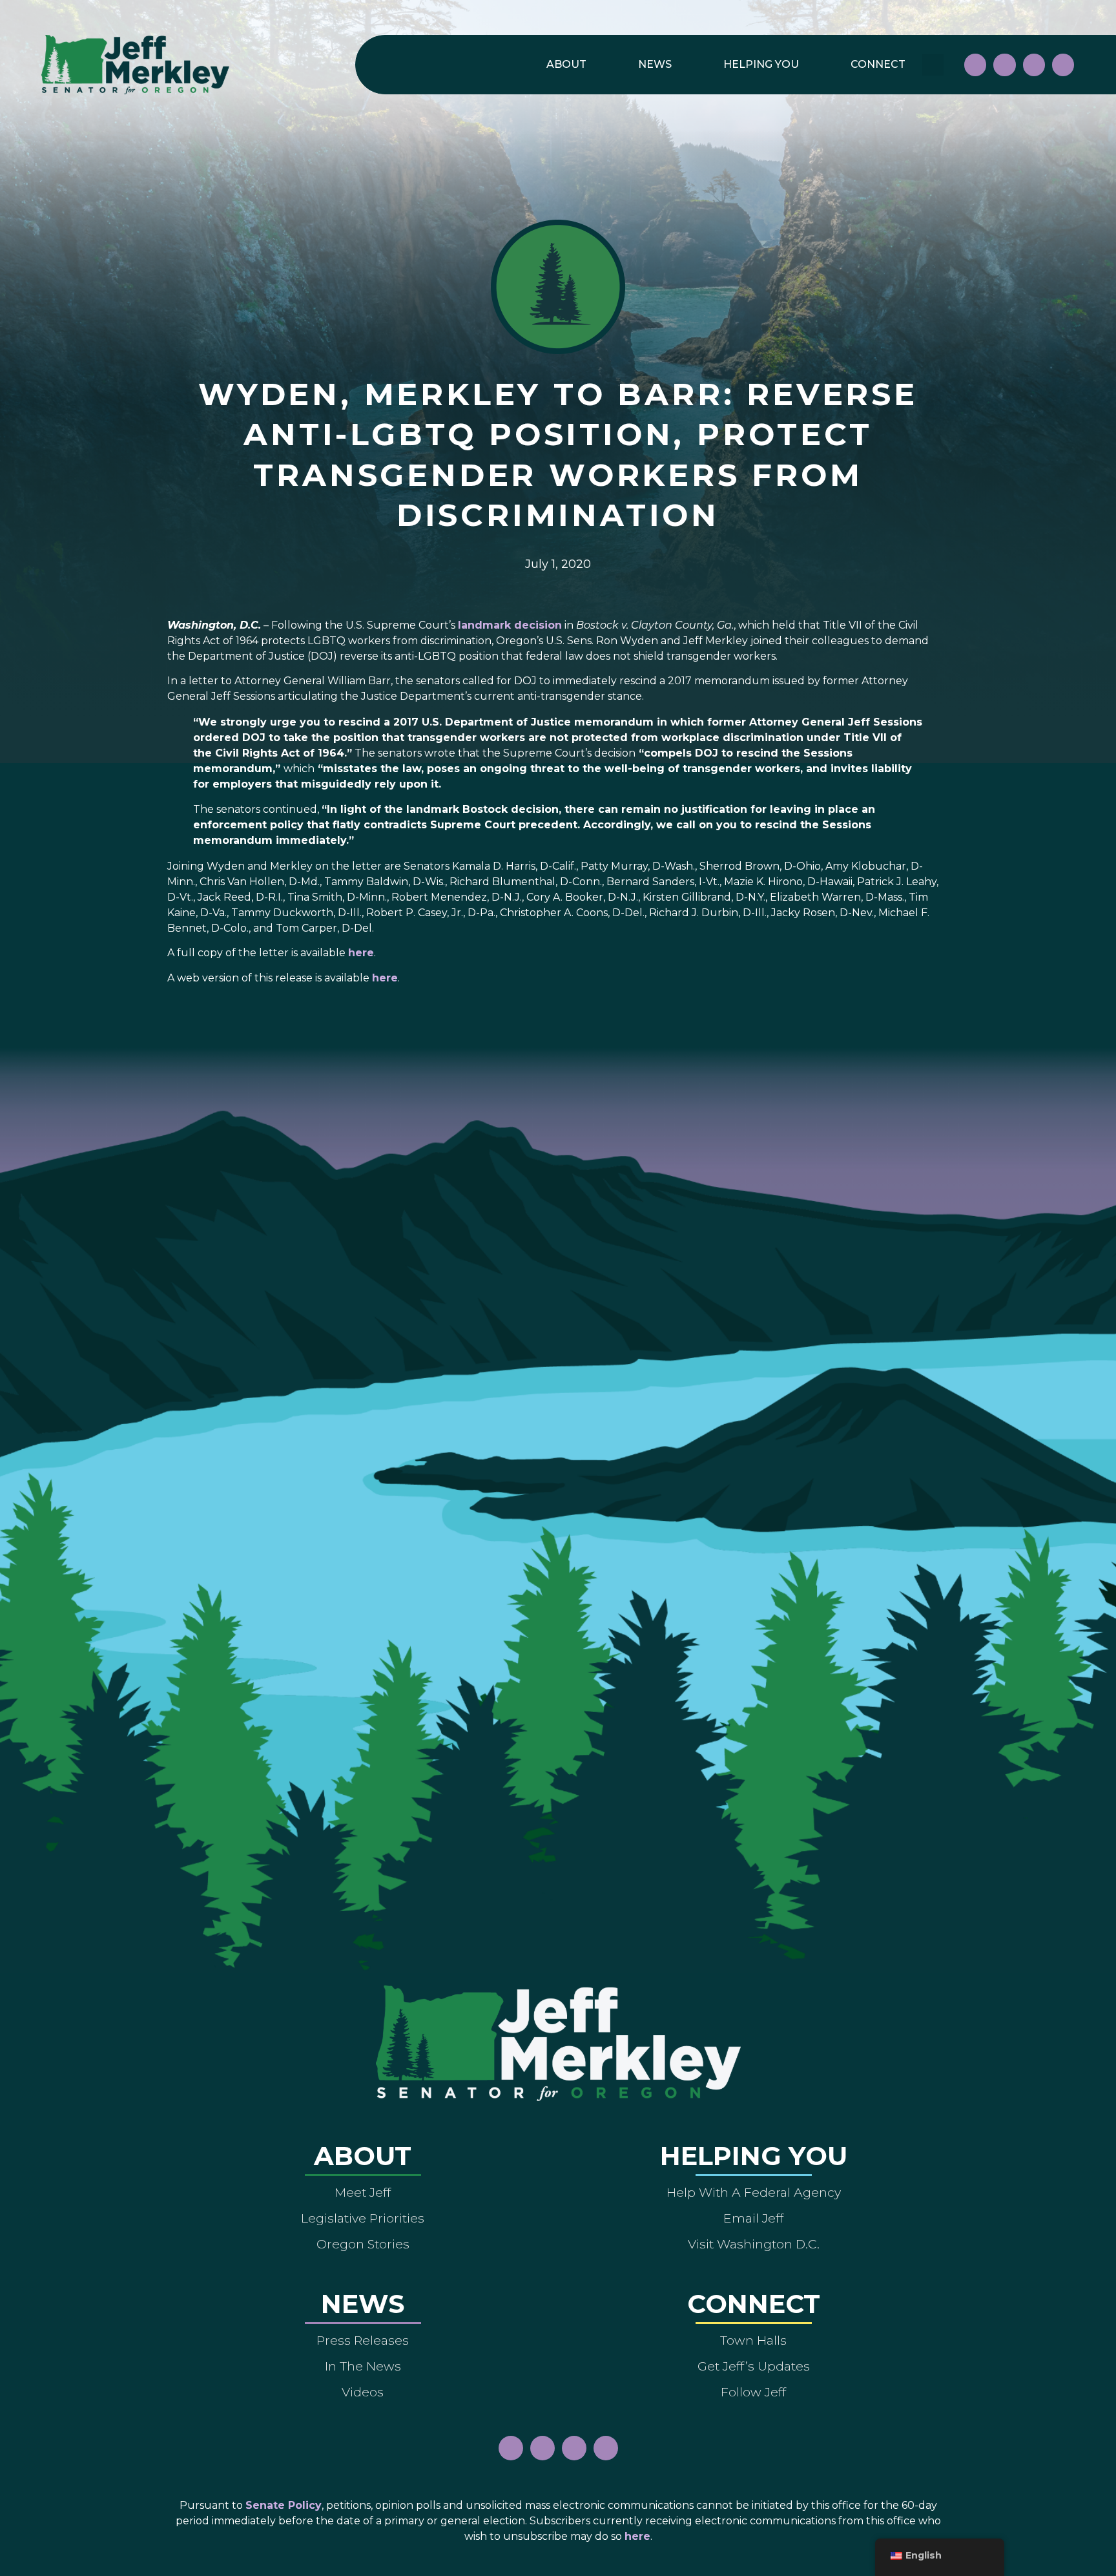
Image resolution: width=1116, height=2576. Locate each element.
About (566, 64)
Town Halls (753, 2340)
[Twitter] (1063, 65)
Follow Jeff (753, 2392)
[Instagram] (1004, 65)
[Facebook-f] (975, 65)
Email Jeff (753, 2218)
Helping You (761, 64)
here (361, 953)
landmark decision (510, 625)
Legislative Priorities (363, 2218)
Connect (878, 64)
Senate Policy (284, 2505)
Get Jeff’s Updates (754, 2366)
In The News (363, 2366)
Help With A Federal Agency (754, 2192)
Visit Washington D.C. (754, 2244)
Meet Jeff (363, 2192)
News (655, 64)
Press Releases (363, 2340)
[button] (933, 65)
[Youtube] (1034, 65)
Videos (363, 2392)
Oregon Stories (363, 2244)
